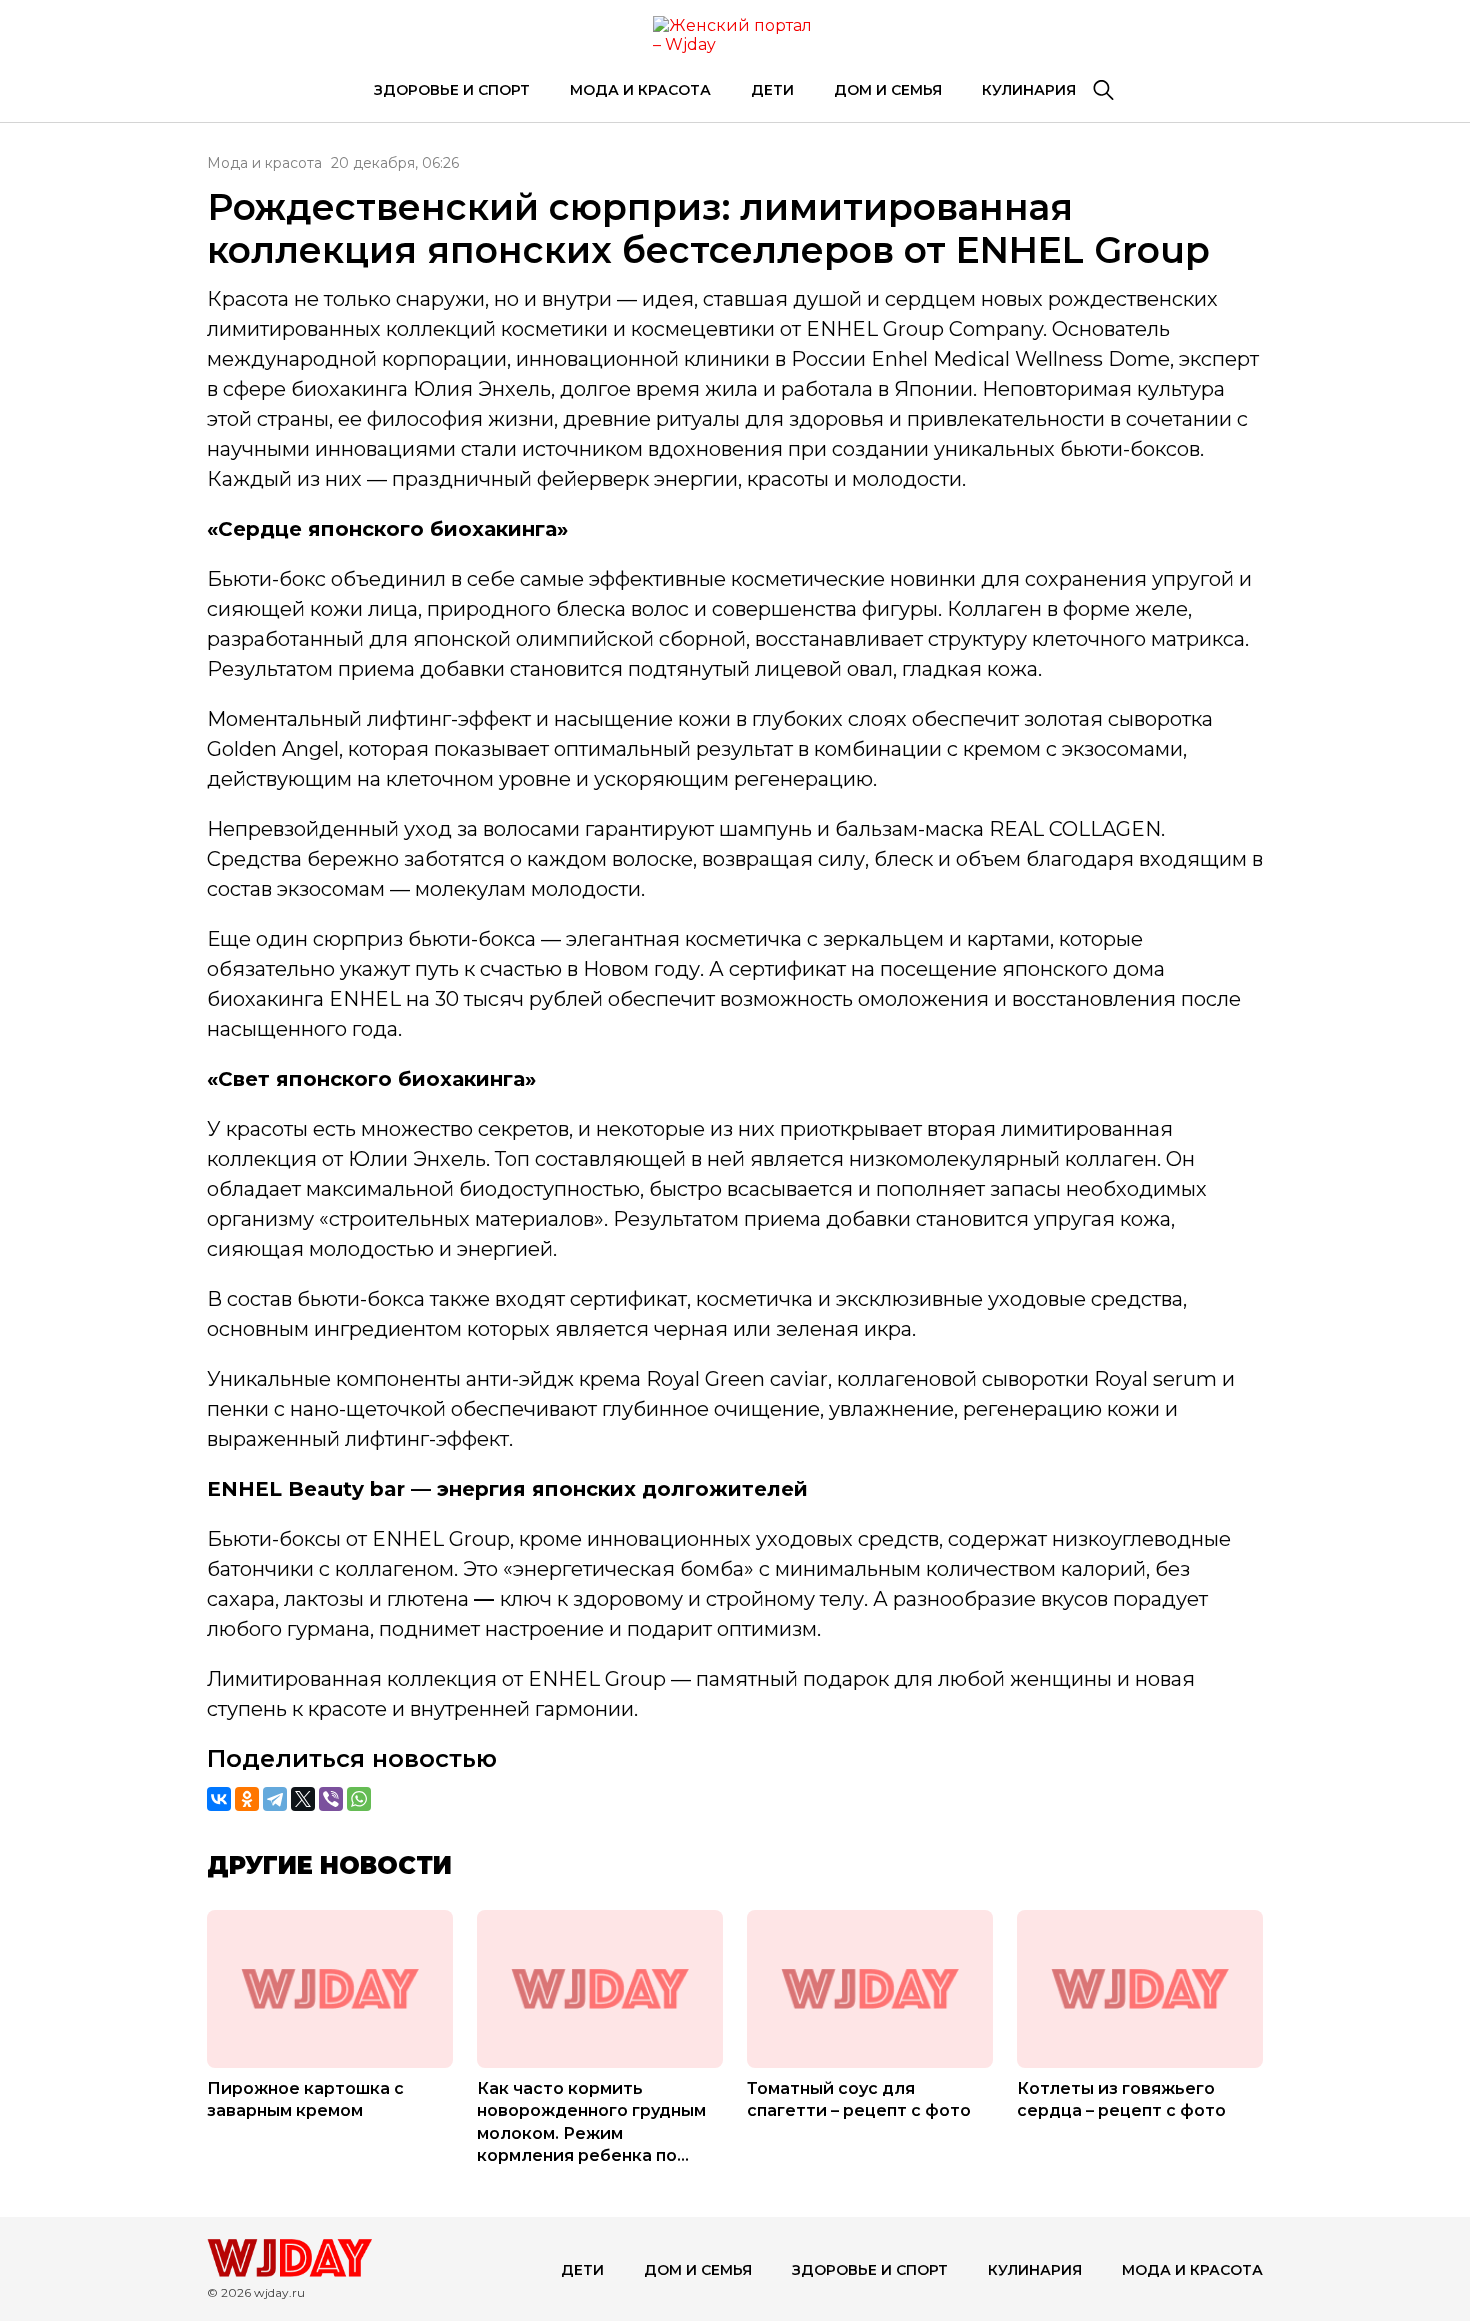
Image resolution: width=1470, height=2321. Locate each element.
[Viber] (331, 1799)
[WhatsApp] (359, 1799)
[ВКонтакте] (219, 1799)
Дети (772, 90)
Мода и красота (640, 90)
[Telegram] (275, 1799)
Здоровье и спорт (452, 90)
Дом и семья (888, 90)
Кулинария (1029, 90)
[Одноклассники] (247, 1799)
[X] (303, 1799)
